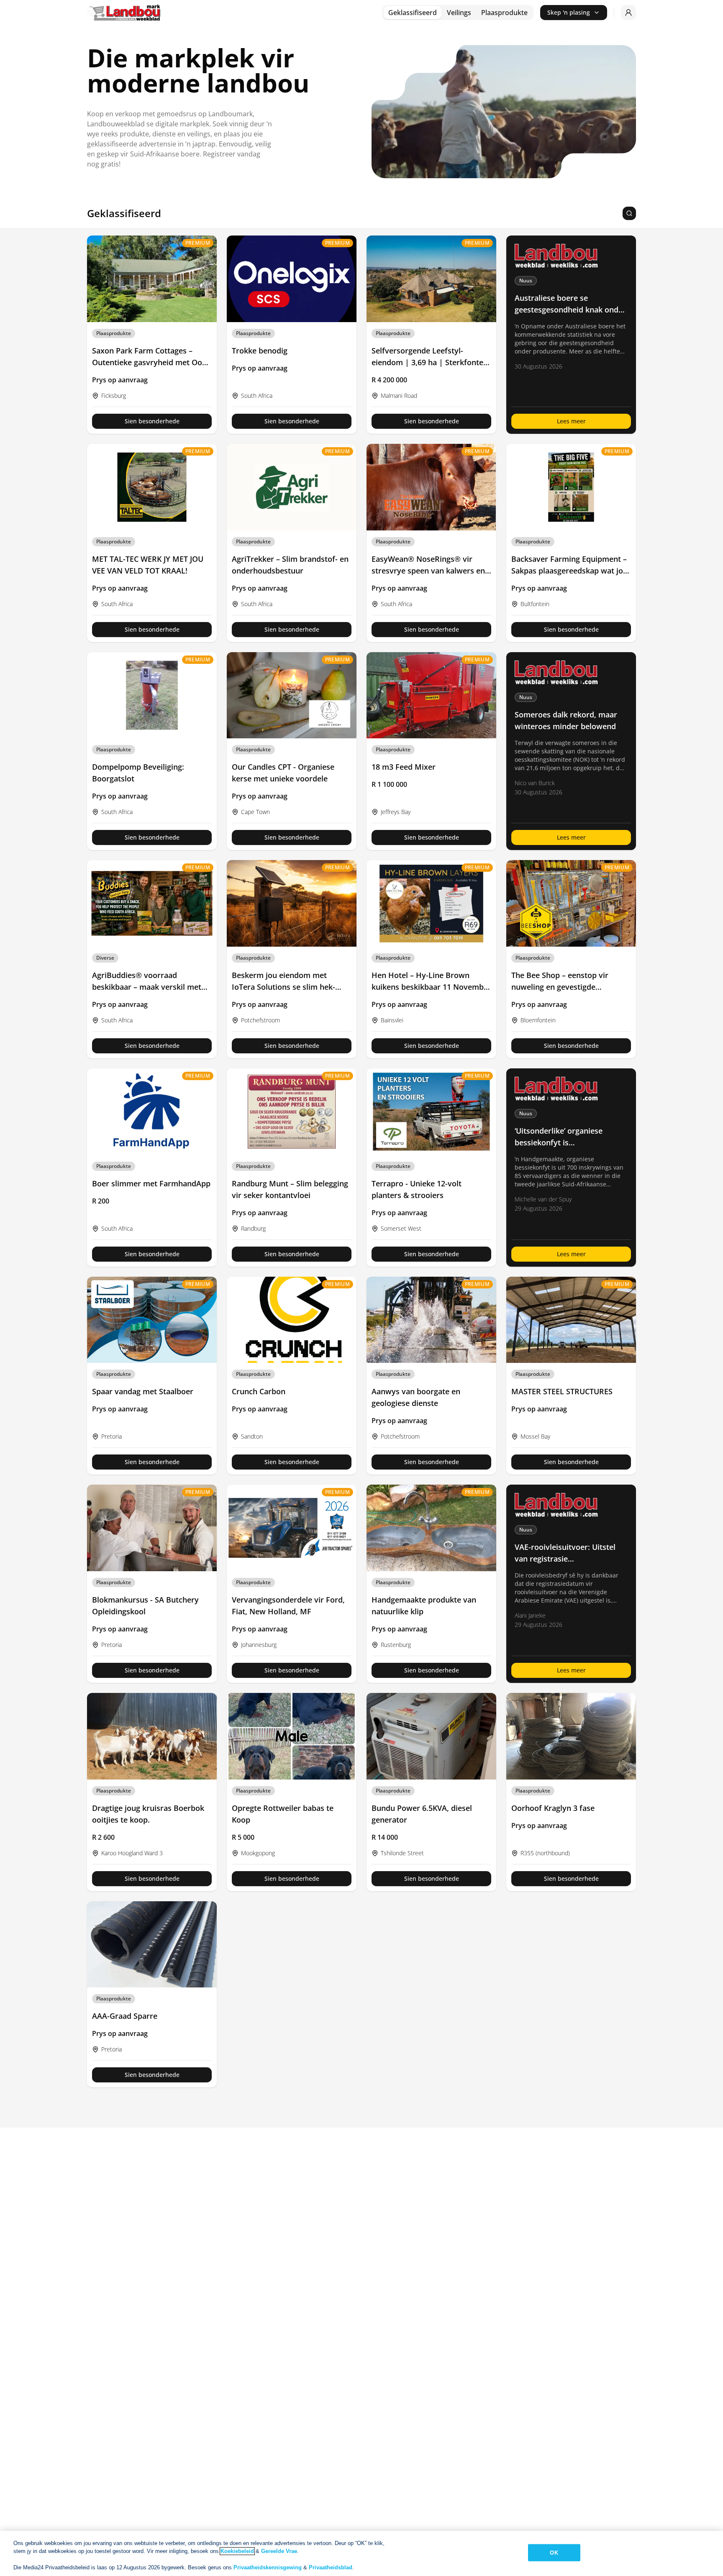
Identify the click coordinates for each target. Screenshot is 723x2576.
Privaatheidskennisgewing (268, 2567)
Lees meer (571, 421)
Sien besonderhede (152, 421)
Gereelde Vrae (279, 2551)
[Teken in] (628, 13)
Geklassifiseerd (413, 13)
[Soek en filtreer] (629, 213)
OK (554, 2553)
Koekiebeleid (237, 2551)
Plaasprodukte (504, 13)
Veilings (459, 13)
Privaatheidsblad (331, 2567)
